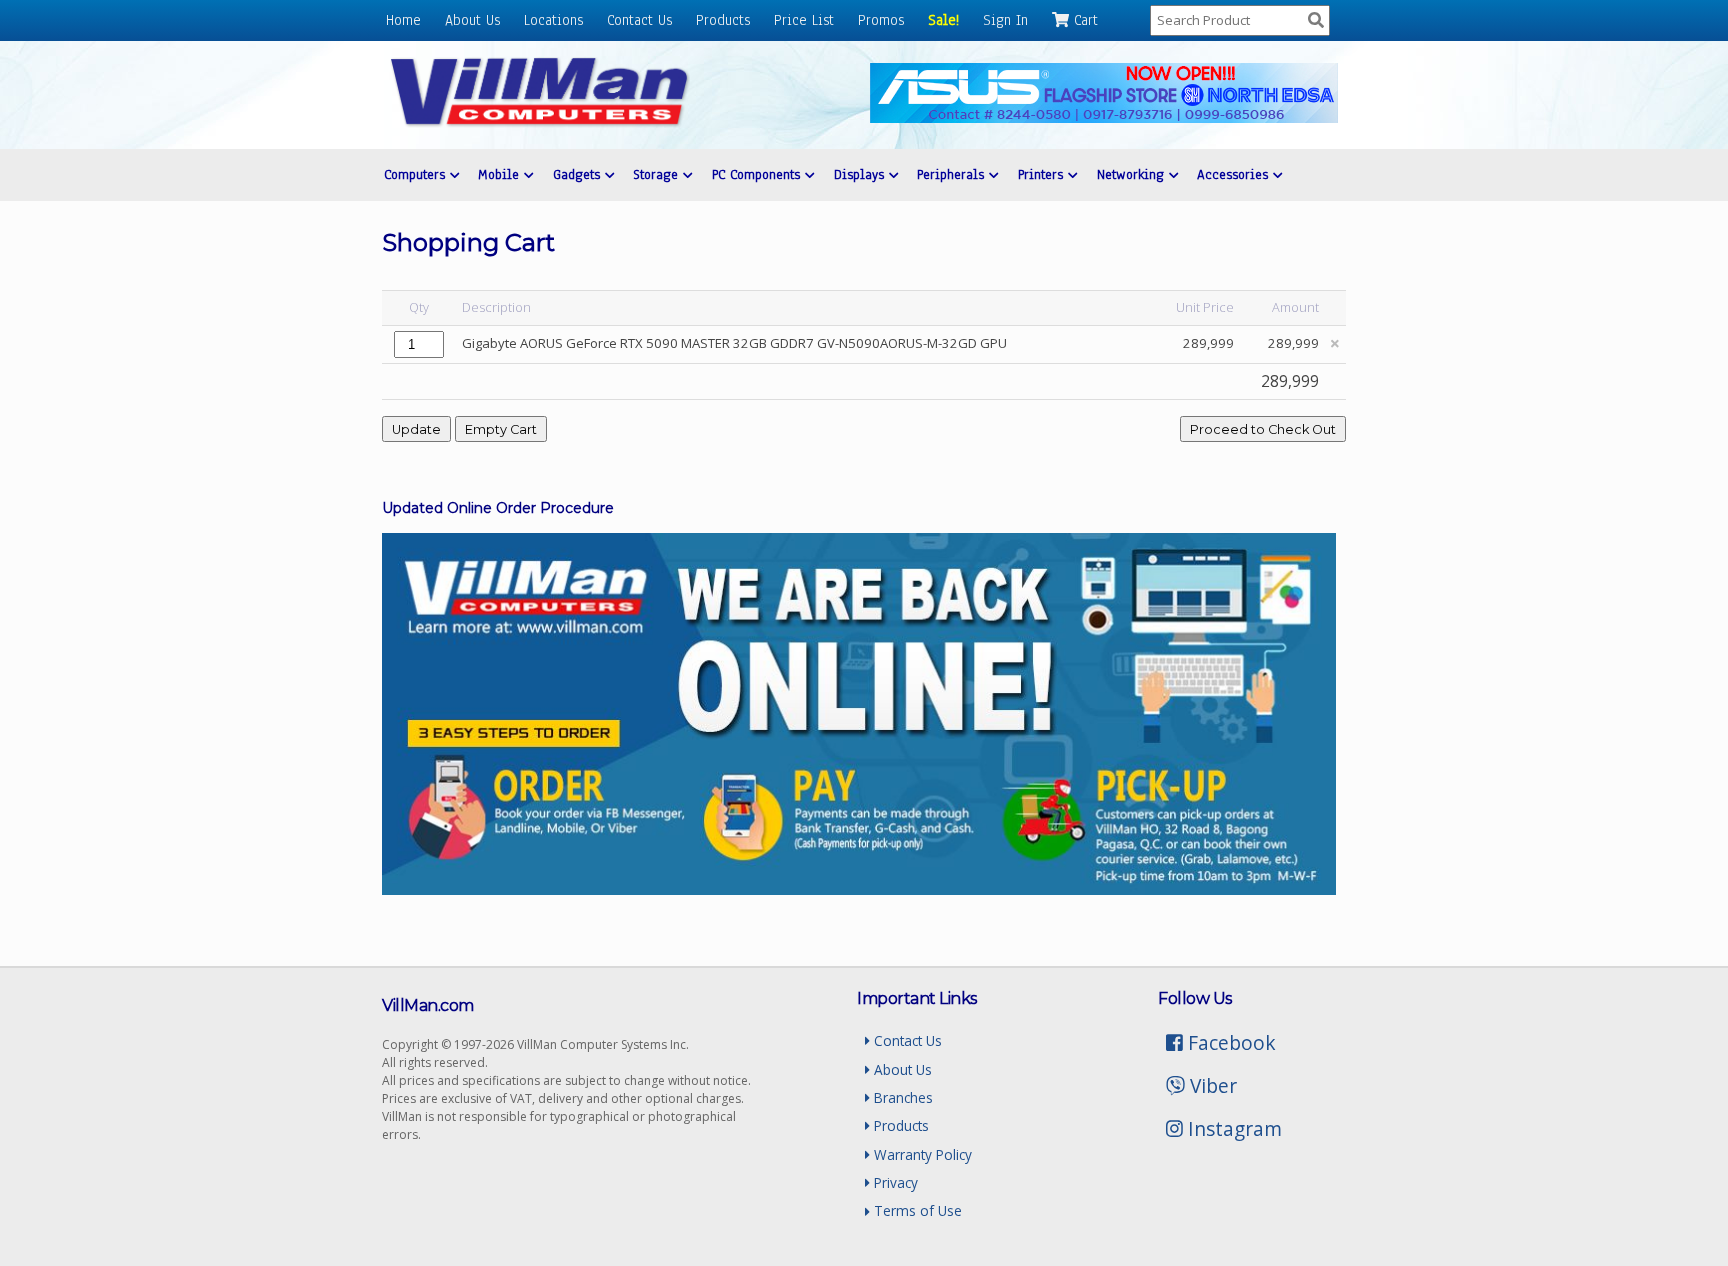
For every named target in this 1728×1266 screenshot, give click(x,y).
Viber (1211, 1085)
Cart (1083, 20)
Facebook (1229, 1042)
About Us (472, 20)
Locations (553, 20)
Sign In (1005, 20)
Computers (417, 174)
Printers (1043, 174)
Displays (861, 174)
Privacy (894, 1182)
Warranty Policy (921, 1154)
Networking (1133, 174)
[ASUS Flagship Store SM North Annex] (1104, 117)
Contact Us (639, 20)
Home (403, 20)
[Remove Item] (1335, 343)
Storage (658, 174)
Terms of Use (916, 1210)
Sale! (943, 20)
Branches (901, 1097)
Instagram (1232, 1128)
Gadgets (579, 174)
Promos (881, 20)
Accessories (1235, 174)
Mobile (501, 174)
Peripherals (953, 174)
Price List (804, 20)
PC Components (758, 174)
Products (723, 20)
